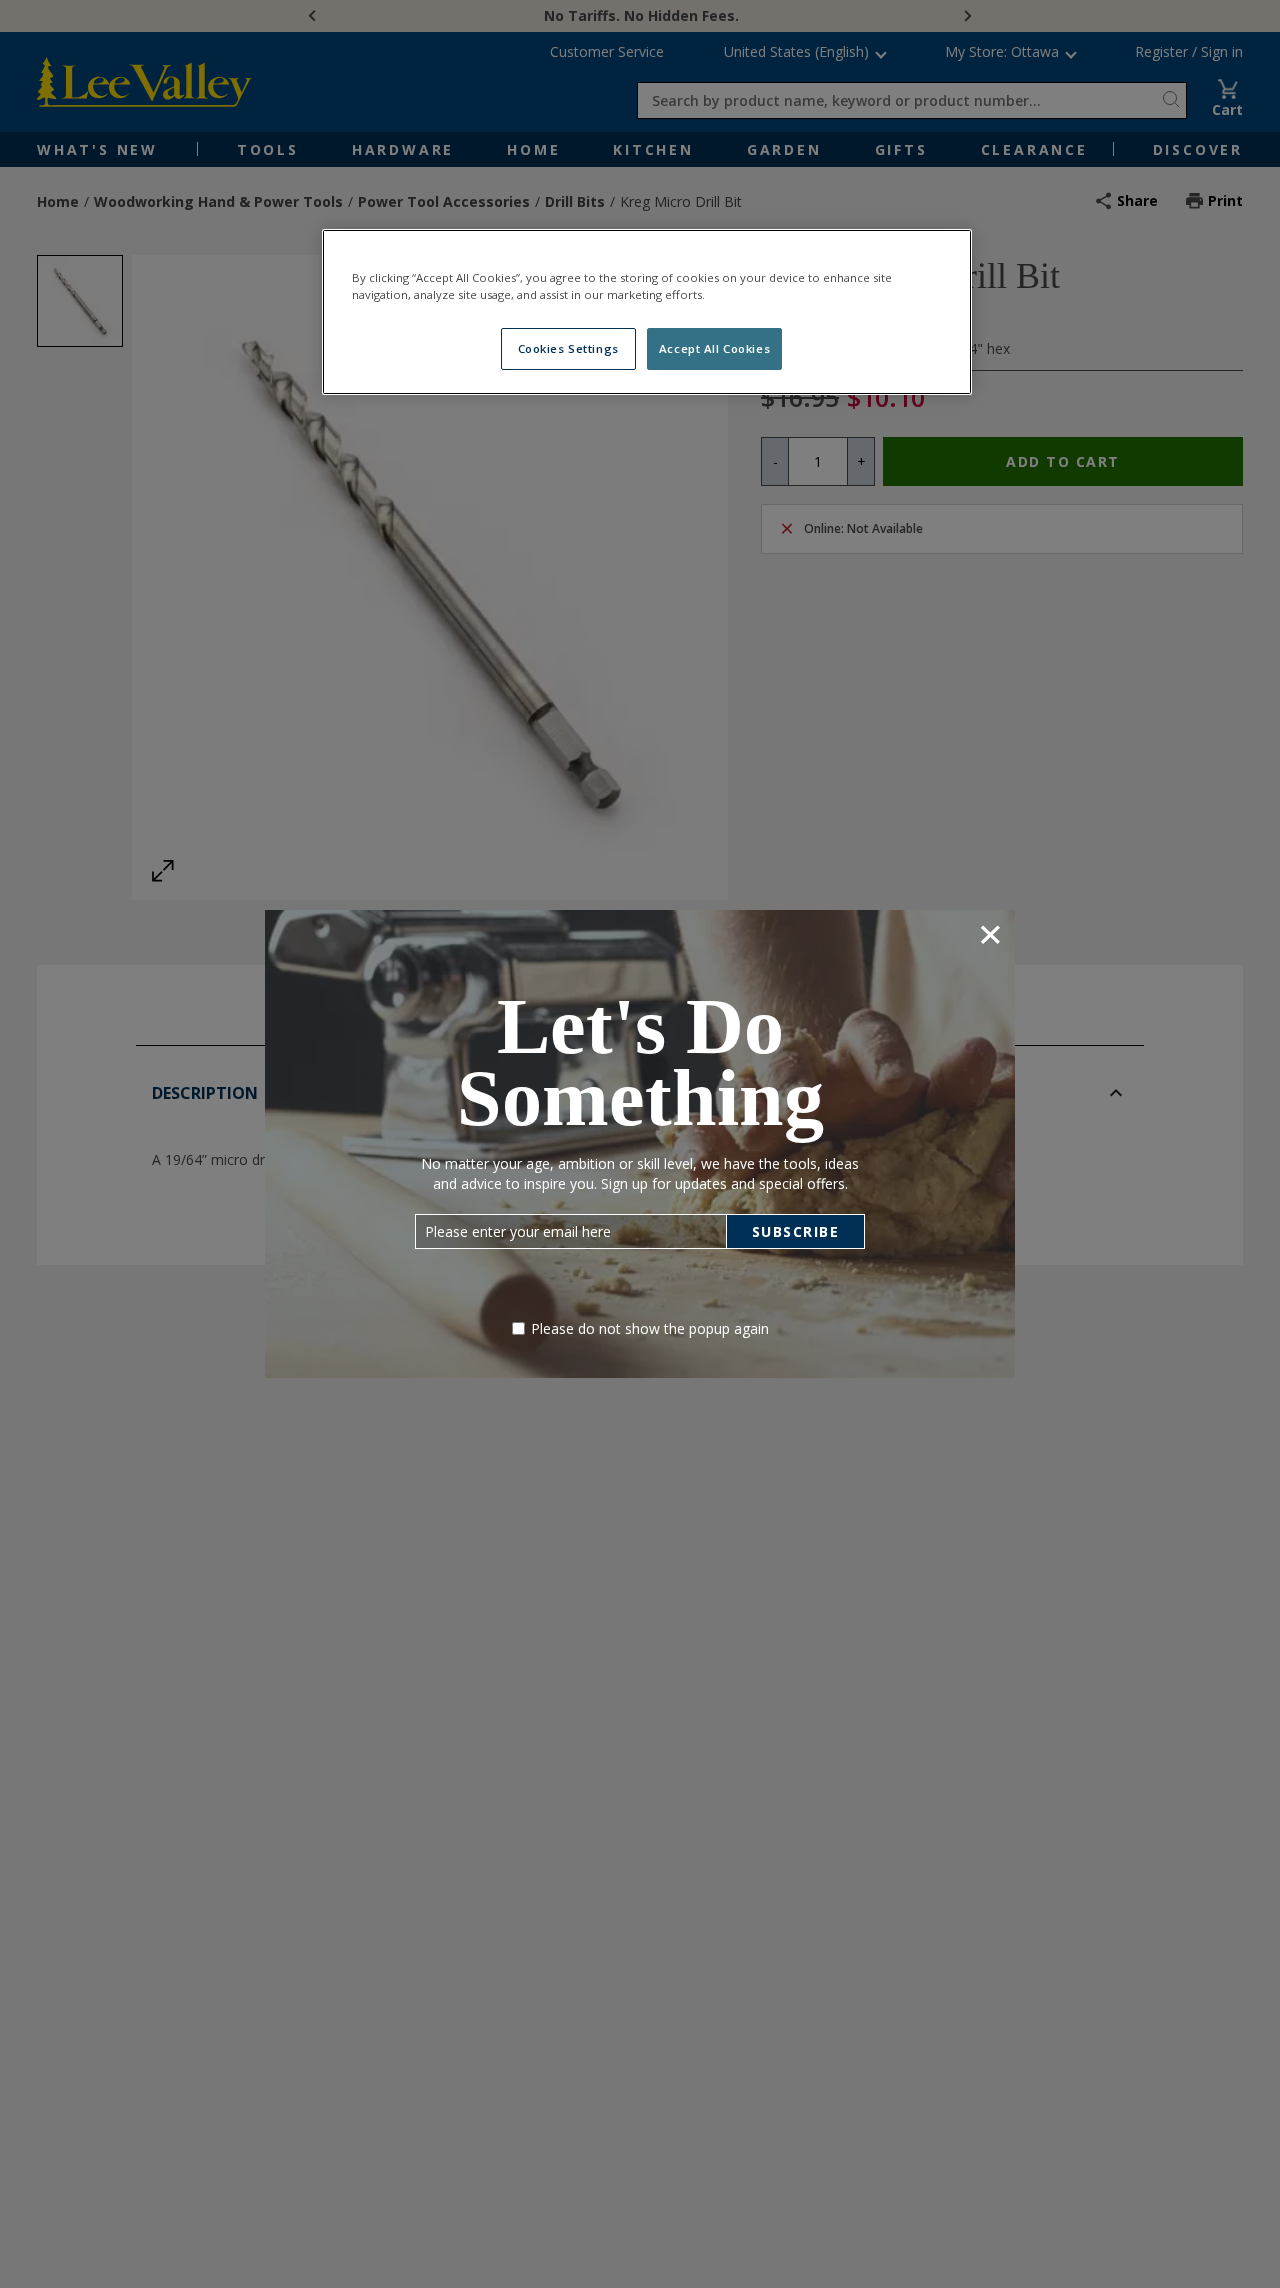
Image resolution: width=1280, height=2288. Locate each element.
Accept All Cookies (714, 348)
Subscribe (796, 1231)
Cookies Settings (568, 348)
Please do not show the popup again (650, 1328)
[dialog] (640, 1143)
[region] (647, 312)
